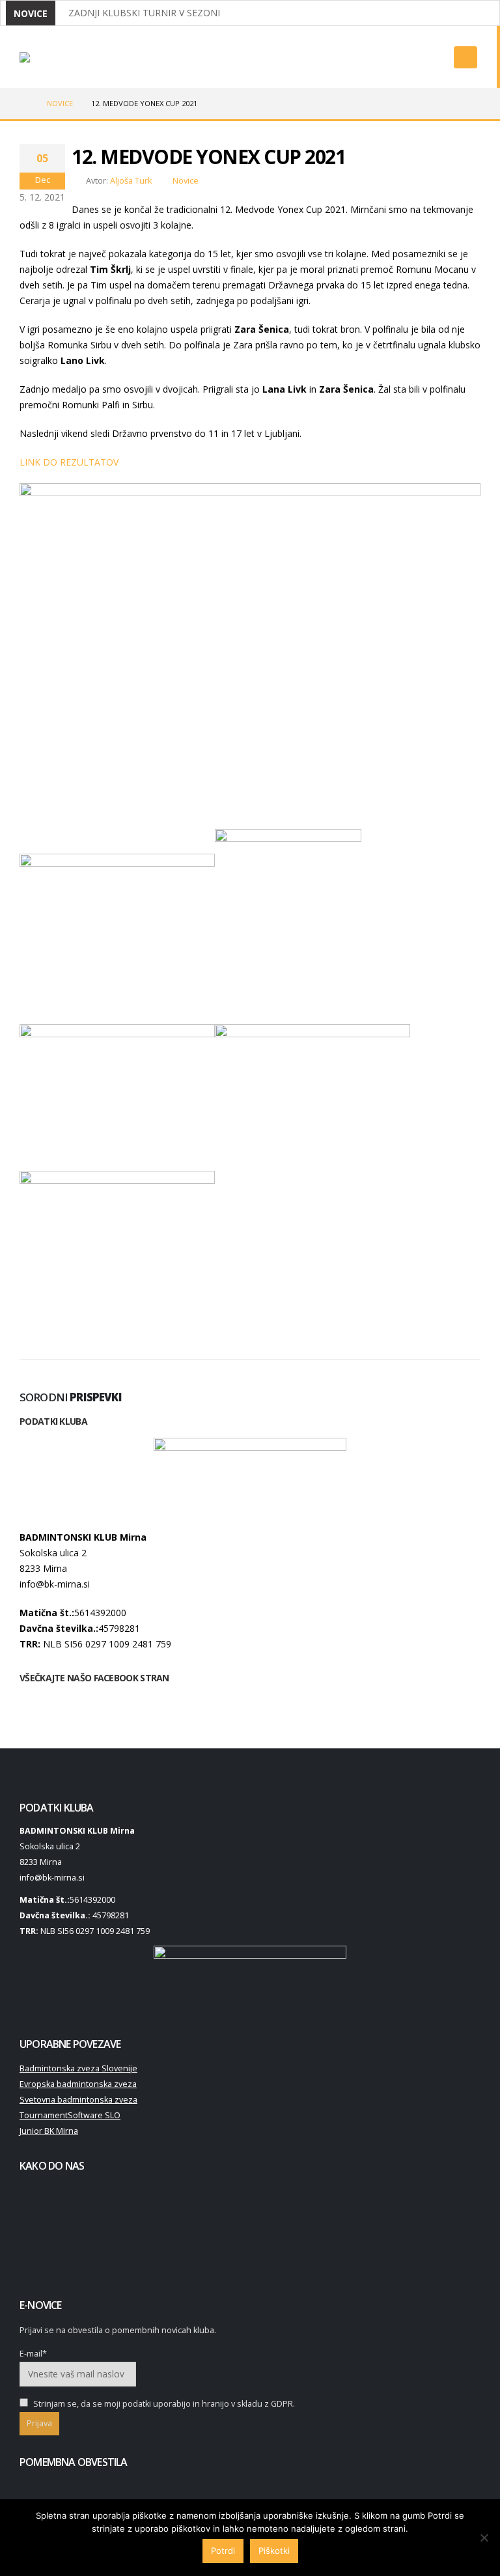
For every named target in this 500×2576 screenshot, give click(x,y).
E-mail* (33, 2354)
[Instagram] (411, 62)
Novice (186, 181)
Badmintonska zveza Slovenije (78, 2068)
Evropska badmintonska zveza (78, 2084)
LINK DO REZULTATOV (69, 462)
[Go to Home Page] (24, 104)
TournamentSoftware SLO (70, 2115)
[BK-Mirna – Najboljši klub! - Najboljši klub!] (52, 57)
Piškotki (274, 2551)
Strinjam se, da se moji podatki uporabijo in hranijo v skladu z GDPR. (163, 2404)
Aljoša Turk (131, 181)
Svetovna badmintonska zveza (78, 2100)
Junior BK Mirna (49, 2131)
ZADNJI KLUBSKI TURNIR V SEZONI (144, 13)
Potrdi (223, 2551)
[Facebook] (388, 62)
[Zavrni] (484, 2538)
